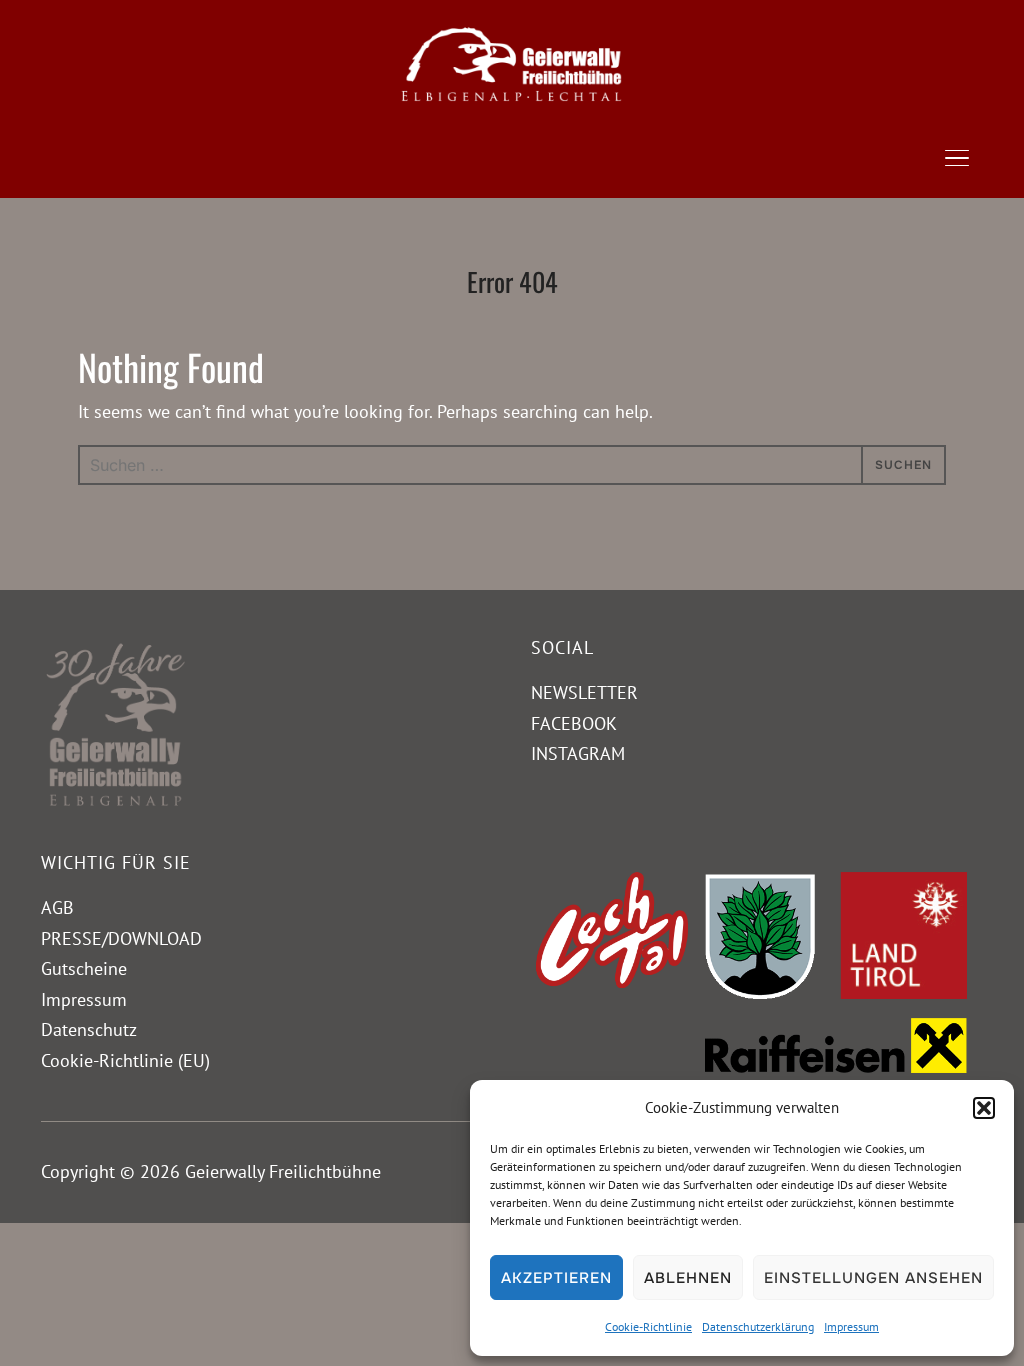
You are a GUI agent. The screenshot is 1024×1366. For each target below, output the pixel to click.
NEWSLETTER (584, 692)
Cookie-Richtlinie (648, 1326)
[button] (984, 1108)
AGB (57, 907)
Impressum (851, 1326)
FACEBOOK (574, 723)
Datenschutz (89, 1029)
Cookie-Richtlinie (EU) (125, 1060)
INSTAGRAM (578, 753)
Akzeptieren (556, 1278)
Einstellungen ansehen (873, 1278)
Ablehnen (688, 1278)
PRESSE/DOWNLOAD (121, 938)
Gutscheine (84, 968)
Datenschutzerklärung (758, 1326)
